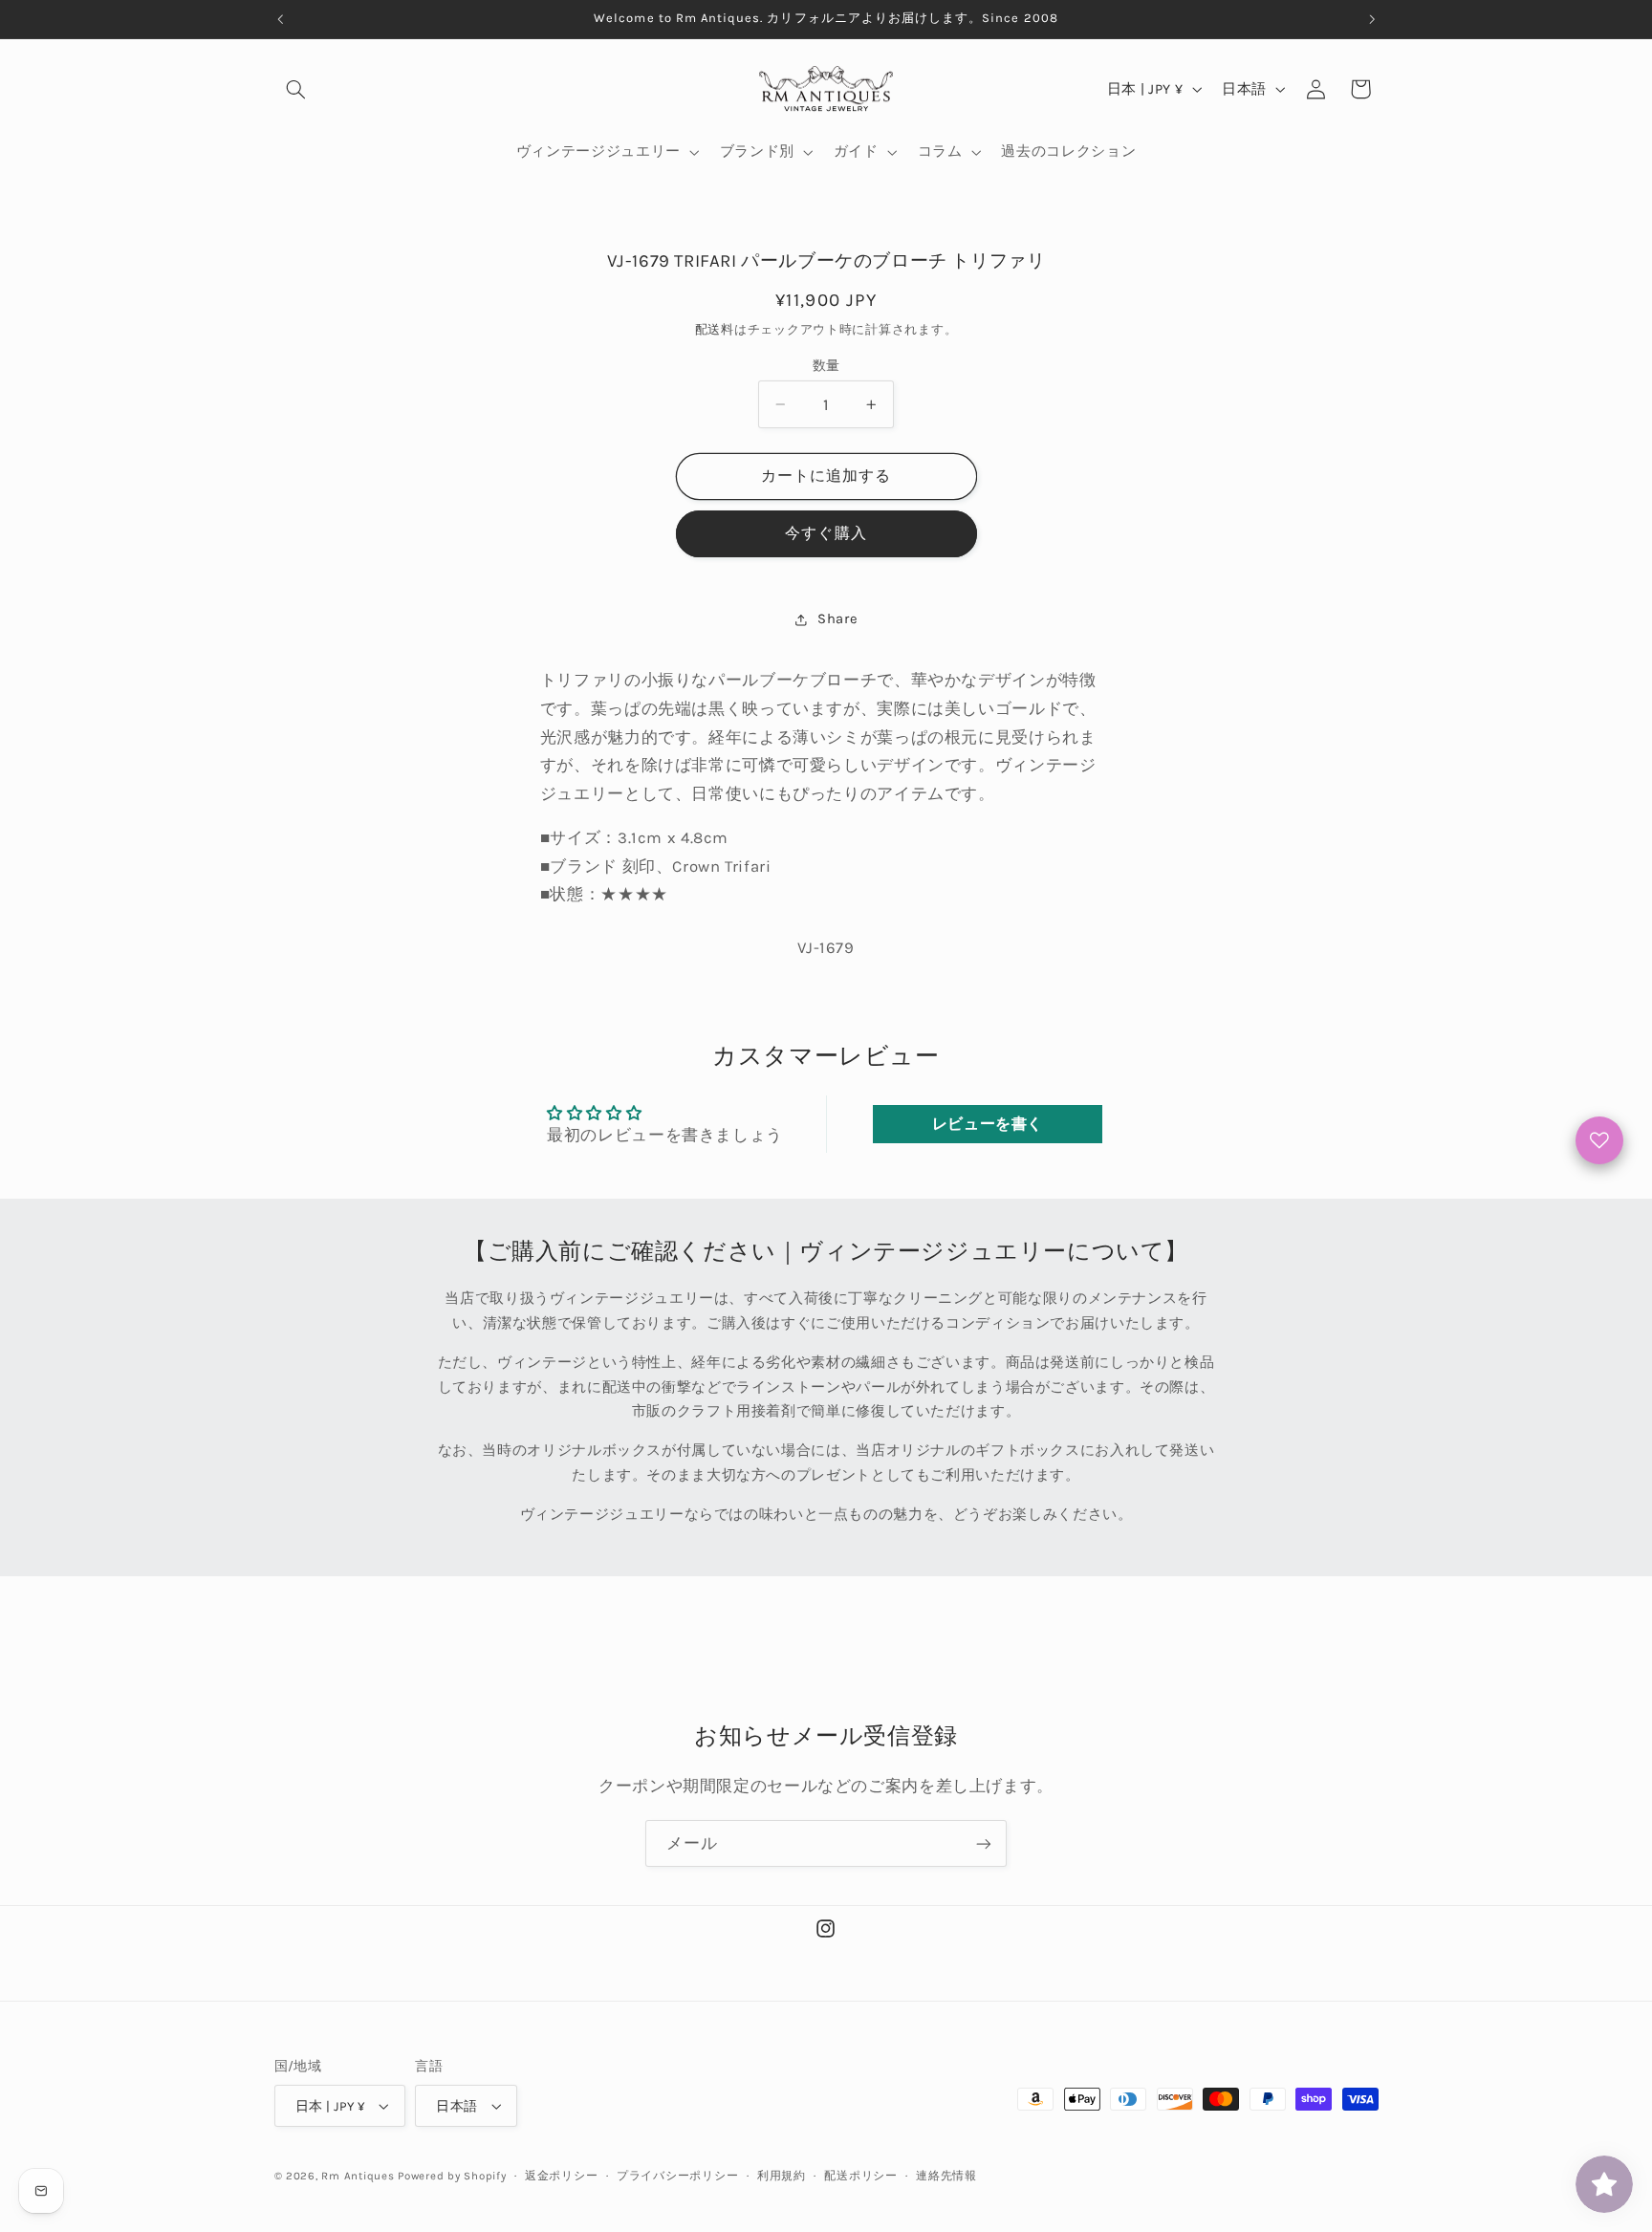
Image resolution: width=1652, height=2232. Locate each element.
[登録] (984, 1843)
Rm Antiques (358, 2176)
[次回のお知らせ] (1372, 19)
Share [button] (837, 619)
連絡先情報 (946, 2176)
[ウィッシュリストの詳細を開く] (1599, 1140)
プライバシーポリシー (677, 2176)
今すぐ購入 (826, 534)
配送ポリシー (860, 2176)
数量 (826, 365)
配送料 (715, 329)
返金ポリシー (561, 2176)
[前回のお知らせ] (280, 19)
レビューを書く (988, 1124)
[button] (296, 89)
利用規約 (782, 2176)
